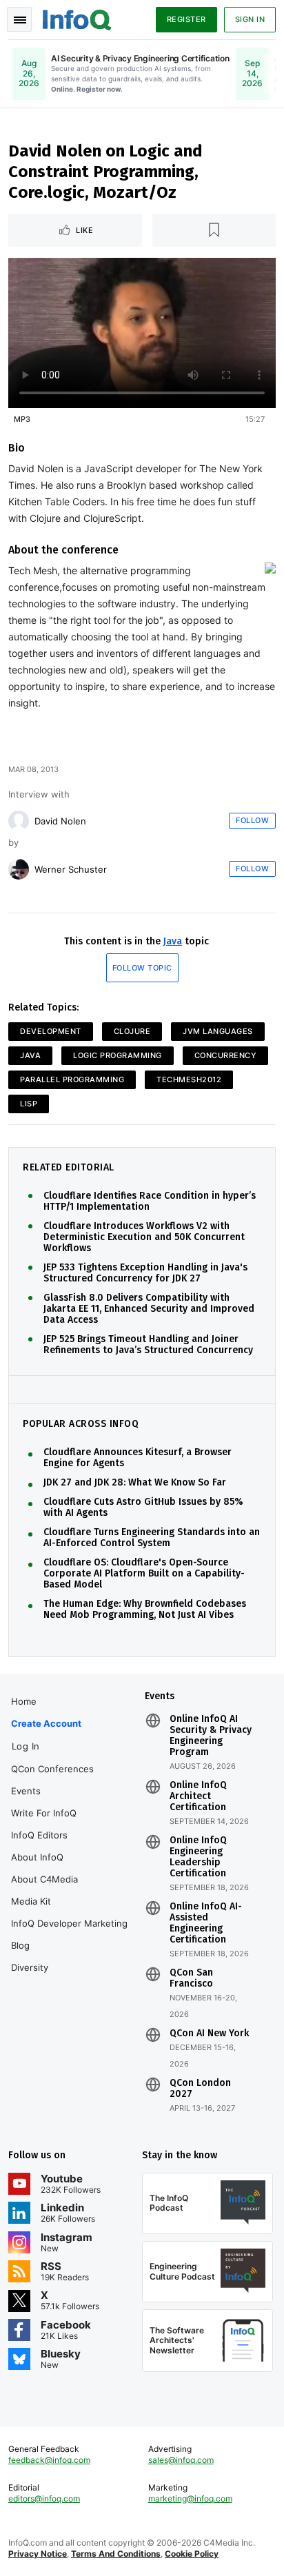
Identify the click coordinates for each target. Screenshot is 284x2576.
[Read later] (214, 230)
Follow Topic (142, 968)
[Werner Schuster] (19, 869)
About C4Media (44, 1879)
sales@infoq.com (181, 2460)
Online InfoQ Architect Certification (198, 1796)
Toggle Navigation (19, 19)
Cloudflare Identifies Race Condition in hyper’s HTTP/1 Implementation (150, 1201)
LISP (29, 1104)
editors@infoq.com (44, 2498)
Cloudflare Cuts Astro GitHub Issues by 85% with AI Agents (143, 1508)
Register (186, 19)
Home (24, 1701)
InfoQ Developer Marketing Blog (69, 1934)
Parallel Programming (72, 1079)
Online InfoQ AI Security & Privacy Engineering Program (211, 1736)
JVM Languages (218, 1031)
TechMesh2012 (189, 1079)
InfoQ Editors (39, 1835)
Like (84, 230)
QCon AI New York (209, 2034)
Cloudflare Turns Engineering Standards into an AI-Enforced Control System (152, 1538)
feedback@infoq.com (49, 2460)
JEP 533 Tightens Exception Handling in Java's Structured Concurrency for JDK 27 (145, 1273)
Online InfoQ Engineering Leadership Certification (198, 1857)
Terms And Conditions (116, 2554)
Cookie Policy (192, 2554)
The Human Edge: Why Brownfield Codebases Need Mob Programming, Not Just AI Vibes (145, 1610)
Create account (46, 1723)
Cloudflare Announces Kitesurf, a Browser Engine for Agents (138, 1458)
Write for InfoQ (44, 1813)
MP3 (22, 419)
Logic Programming (118, 1055)
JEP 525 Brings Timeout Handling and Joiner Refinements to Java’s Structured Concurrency (148, 1345)
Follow (252, 820)
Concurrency (226, 1055)
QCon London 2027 (200, 2089)
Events (26, 1791)
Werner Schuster (71, 869)
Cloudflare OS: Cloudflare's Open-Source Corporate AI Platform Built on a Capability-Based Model (144, 1574)
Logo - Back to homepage (77, 18)
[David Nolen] (19, 821)
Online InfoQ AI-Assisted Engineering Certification (206, 1923)
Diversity (30, 1967)
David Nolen (60, 821)
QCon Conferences (52, 1769)
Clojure (132, 1031)
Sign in (250, 19)
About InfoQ (37, 1857)
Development (51, 1031)
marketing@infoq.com (190, 2498)
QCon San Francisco (191, 1978)
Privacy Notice (38, 2554)
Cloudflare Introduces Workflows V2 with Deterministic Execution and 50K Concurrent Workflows (144, 1237)
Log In (26, 1746)
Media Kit (31, 1901)
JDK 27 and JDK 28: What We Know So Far (135, 1483)
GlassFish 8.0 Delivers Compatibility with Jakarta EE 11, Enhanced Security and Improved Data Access (149, 1309)
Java (173, 941)
